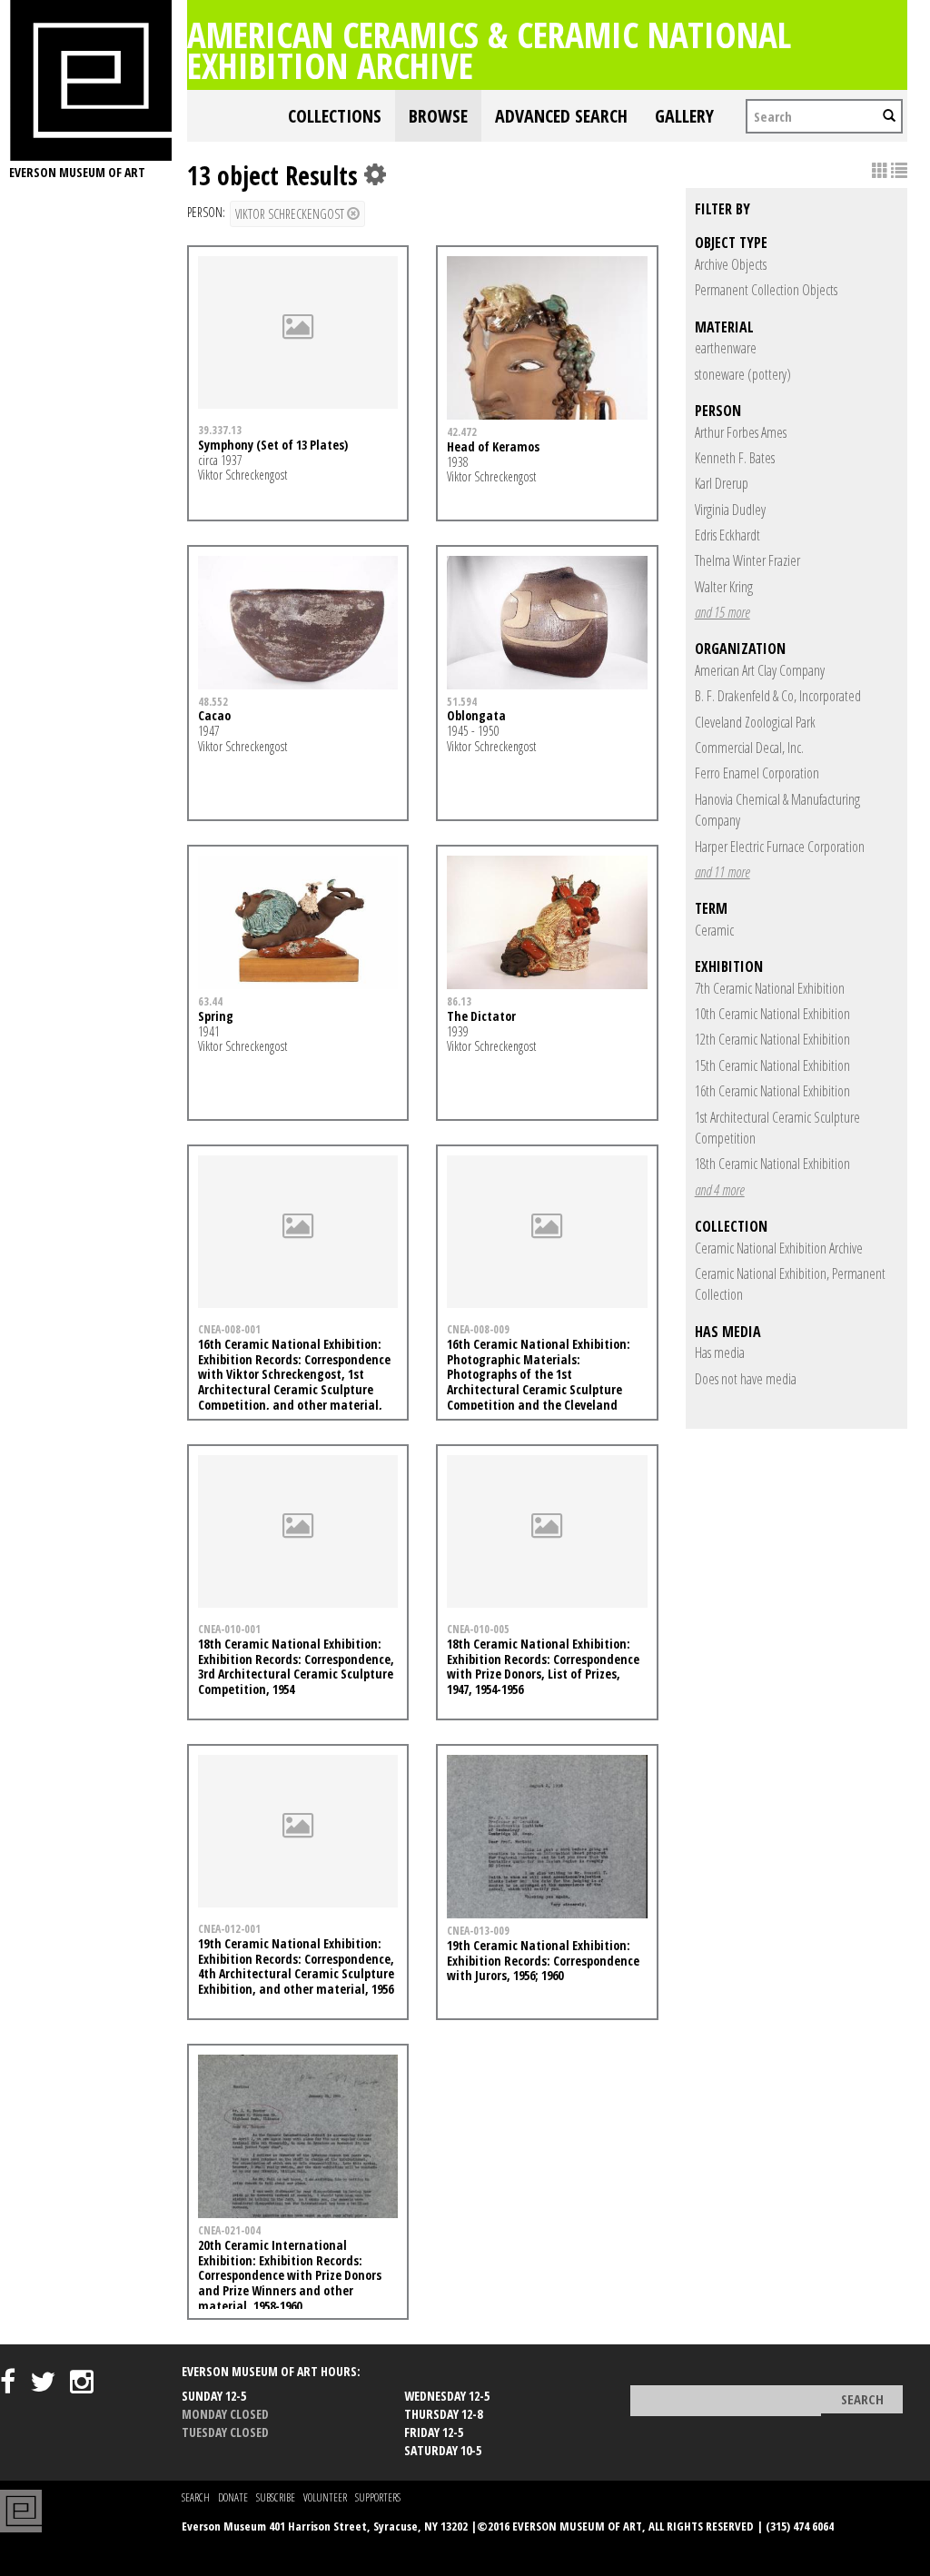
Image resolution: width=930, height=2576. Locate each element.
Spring (216, 1016)
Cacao (214, 715)
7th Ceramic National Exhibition (770, 988)
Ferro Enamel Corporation (757, 773)
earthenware (726, 348)
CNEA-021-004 (229, 2230)
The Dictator (481, 1016)
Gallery (684, 116)
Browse (438, 116)
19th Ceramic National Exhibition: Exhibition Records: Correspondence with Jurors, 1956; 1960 (543, 1961)
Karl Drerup (722, 483)
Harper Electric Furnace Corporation (780, 847)
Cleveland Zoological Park (755, 722)
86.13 (459, 1001)
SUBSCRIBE (276, 2497)
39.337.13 (220, 430)
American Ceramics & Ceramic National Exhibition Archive (489, 50)
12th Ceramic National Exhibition (772, 1039)
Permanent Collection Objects (766, 290)
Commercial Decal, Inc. (749, 748)
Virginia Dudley (730, 510)
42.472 (462, 431)
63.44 (210, 1001)
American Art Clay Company (760, 670)
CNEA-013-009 (478, 1930)
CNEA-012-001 (229, 1928)
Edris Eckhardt (727, 535)
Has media (720, 1352)
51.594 (462, 701)
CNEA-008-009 (478, 1329)
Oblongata (476, 715)
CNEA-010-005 (478, 1629)
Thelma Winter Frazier (747, 560)
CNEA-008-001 (229, 1329)
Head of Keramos (493, 446)
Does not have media (746, 1379)
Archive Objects (731, 264)
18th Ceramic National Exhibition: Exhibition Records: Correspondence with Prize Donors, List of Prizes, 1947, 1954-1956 (543, 1666)
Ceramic (714, 930)
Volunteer (325, 2497)
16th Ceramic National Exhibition (772, 1091)
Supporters (378, 2497)
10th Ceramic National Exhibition (772, 1014)
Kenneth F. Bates (735, 458)
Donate (233, 2497)
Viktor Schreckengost (291, 214)
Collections (335, 116)
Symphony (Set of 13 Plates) (273, 445)
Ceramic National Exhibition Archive (779, 1248)
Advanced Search (561, 116)
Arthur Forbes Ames (741, 432)
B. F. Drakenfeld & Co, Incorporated (778, 696)
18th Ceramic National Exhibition (772, 1164)
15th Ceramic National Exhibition (772, 1065)
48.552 (213, 701)
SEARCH (196, 2497)
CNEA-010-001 (229, 1629)
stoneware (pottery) (743, 374)
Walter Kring (724, 587)
